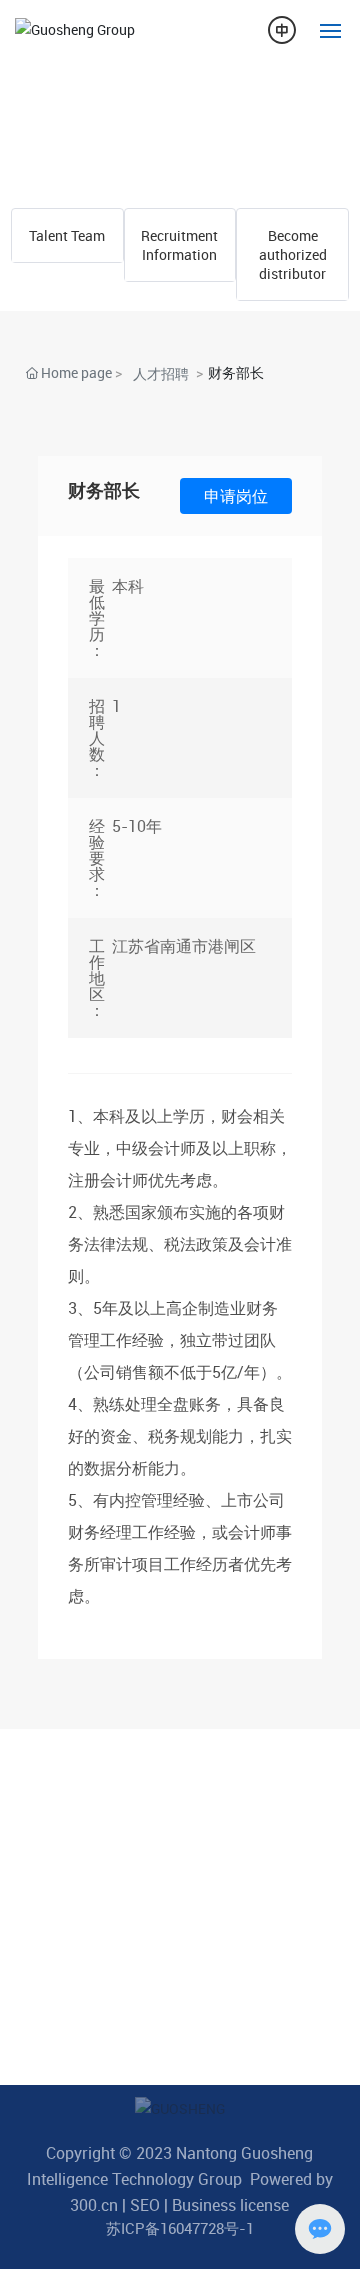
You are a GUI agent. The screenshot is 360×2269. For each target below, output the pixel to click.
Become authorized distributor (293, 254)
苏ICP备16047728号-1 (180, 2228)
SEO (145, 2205)
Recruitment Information (179, 245)
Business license (230, 2205)
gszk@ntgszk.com (117, 2032)
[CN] (282, 28)
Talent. (54, 115)
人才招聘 (161, 373)
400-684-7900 (104, 1822)
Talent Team (67, 235)
